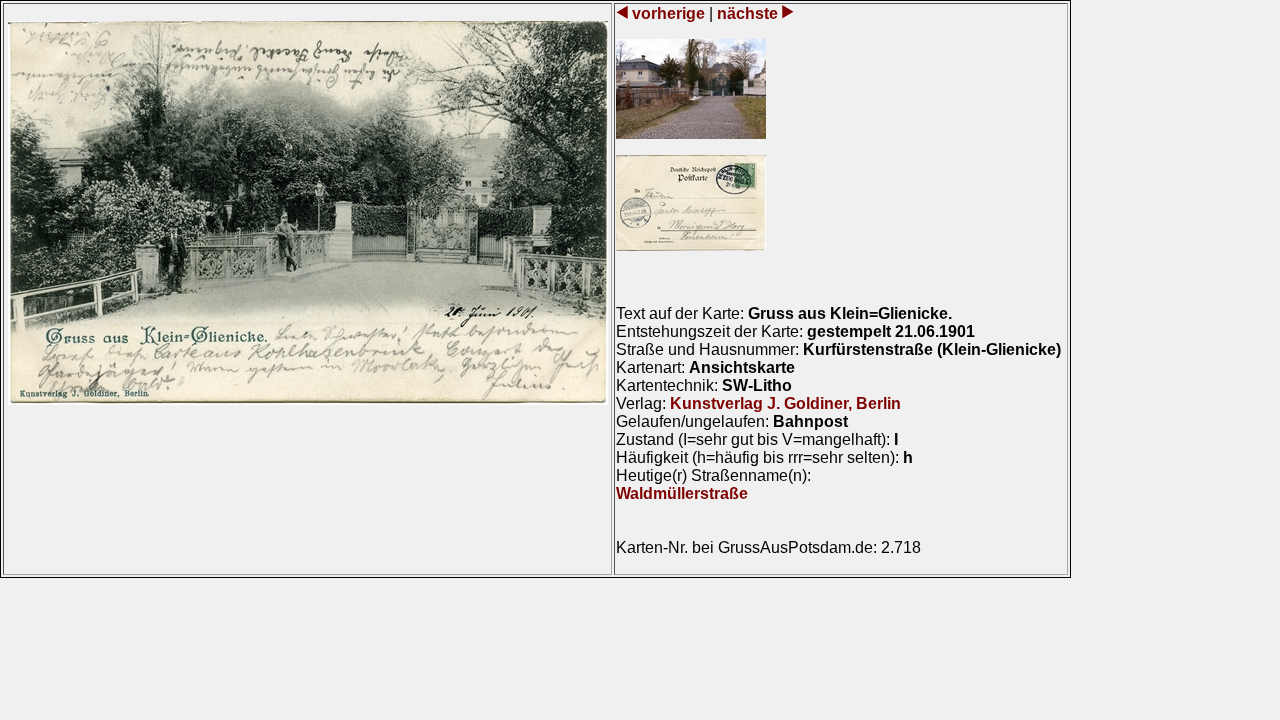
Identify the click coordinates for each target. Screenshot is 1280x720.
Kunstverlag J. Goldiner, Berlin (785, 403)
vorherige (668, 13)
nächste (747, 13)
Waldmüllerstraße (682, 493)
